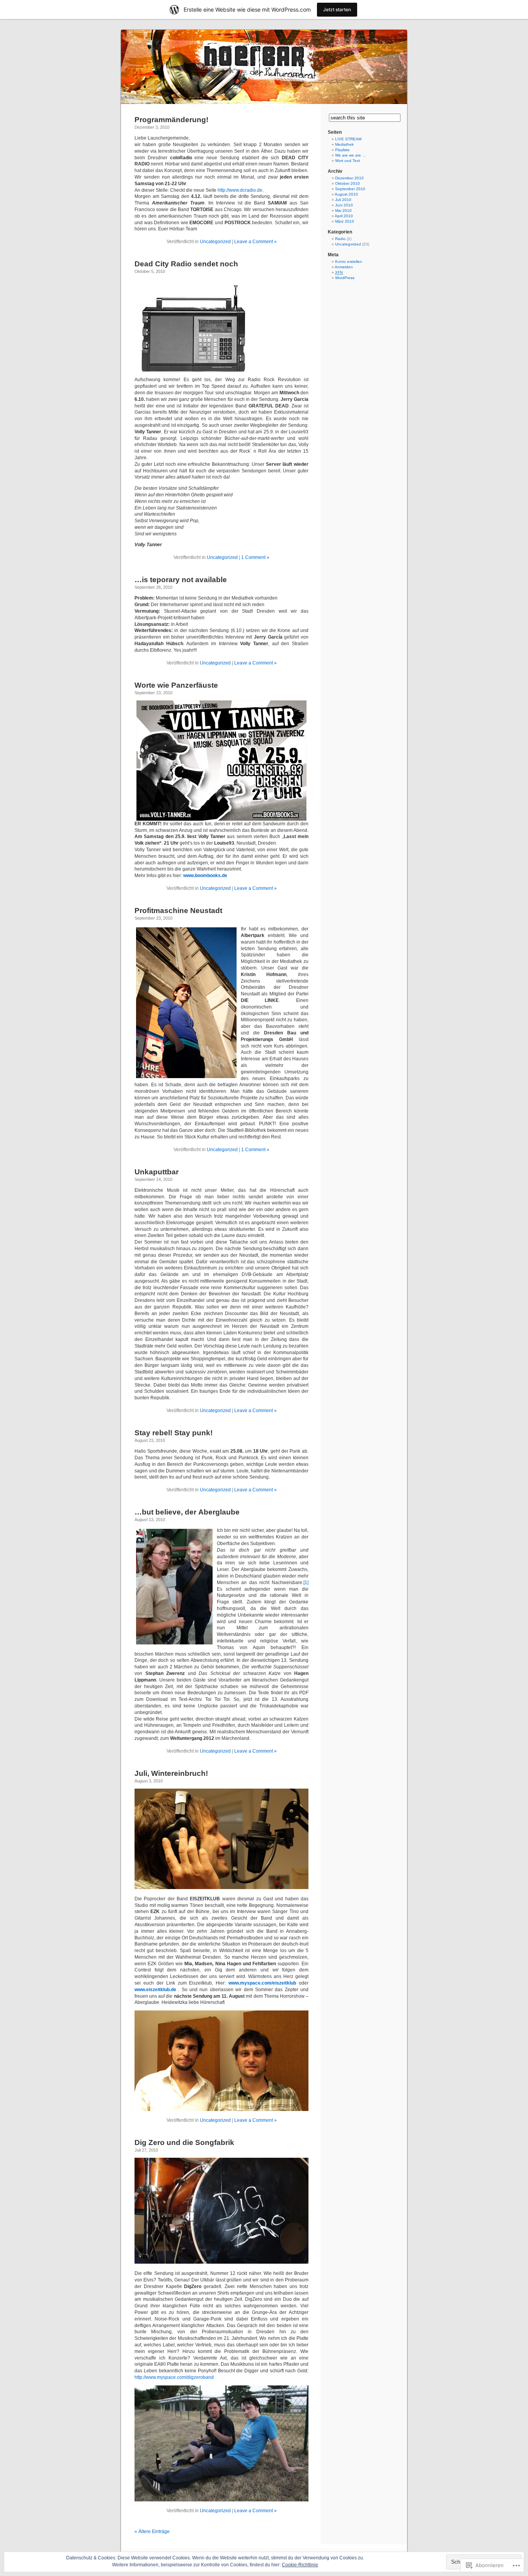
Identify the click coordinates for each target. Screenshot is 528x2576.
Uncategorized (215, 242)
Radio (340, 239)
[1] (306, 1583)
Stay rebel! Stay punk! (174, 1433)
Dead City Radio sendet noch (186, 264)
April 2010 (344, 216)
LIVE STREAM (348, 139)
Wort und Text (347, 161)
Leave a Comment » (255, 242)
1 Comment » (255, 557)
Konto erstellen (349, 262)
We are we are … (351, 155)
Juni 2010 (344, 205)
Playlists (342, 150)
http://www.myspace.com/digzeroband (174, 2377)
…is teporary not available (181, 580)
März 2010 (345, 221)
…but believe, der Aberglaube (187, 1512)
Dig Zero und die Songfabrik (184, 2142)
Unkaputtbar (157, 1172)
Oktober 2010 (347, 183)
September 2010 (350, 189)
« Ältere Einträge (152, 2532)
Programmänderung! (171, 120)
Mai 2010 (343, 210)
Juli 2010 (343, 200)
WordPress (345, 278)
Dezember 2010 (349, 178)
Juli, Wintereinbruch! (171, 1773)
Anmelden (344, 267)
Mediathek (344, 144)
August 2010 (346, 194)
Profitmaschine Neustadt (178, 911)
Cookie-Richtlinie (300, 2565)
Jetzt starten (337, 9)
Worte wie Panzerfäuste (176, 685)
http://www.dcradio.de (240, 190)
